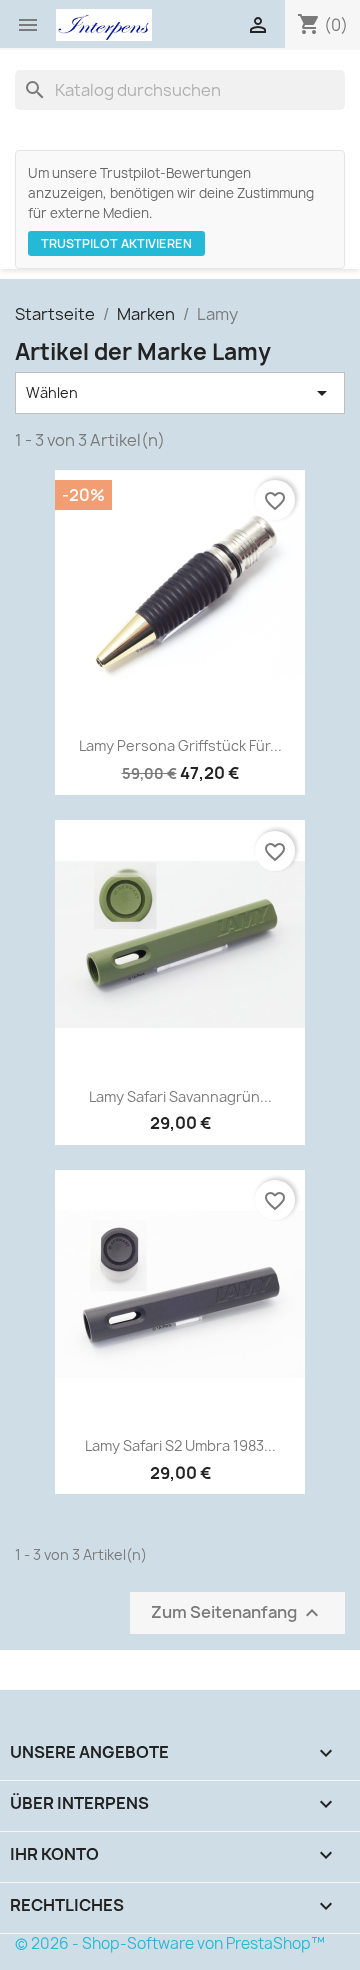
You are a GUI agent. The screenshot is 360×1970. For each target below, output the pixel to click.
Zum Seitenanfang (237, 1612)
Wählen (180, 393)
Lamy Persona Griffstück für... (180, 745)
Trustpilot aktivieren (116, 243)
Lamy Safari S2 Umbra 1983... (180, 1445)
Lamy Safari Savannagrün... (180, 1096)
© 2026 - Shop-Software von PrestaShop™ (170, 1943)
